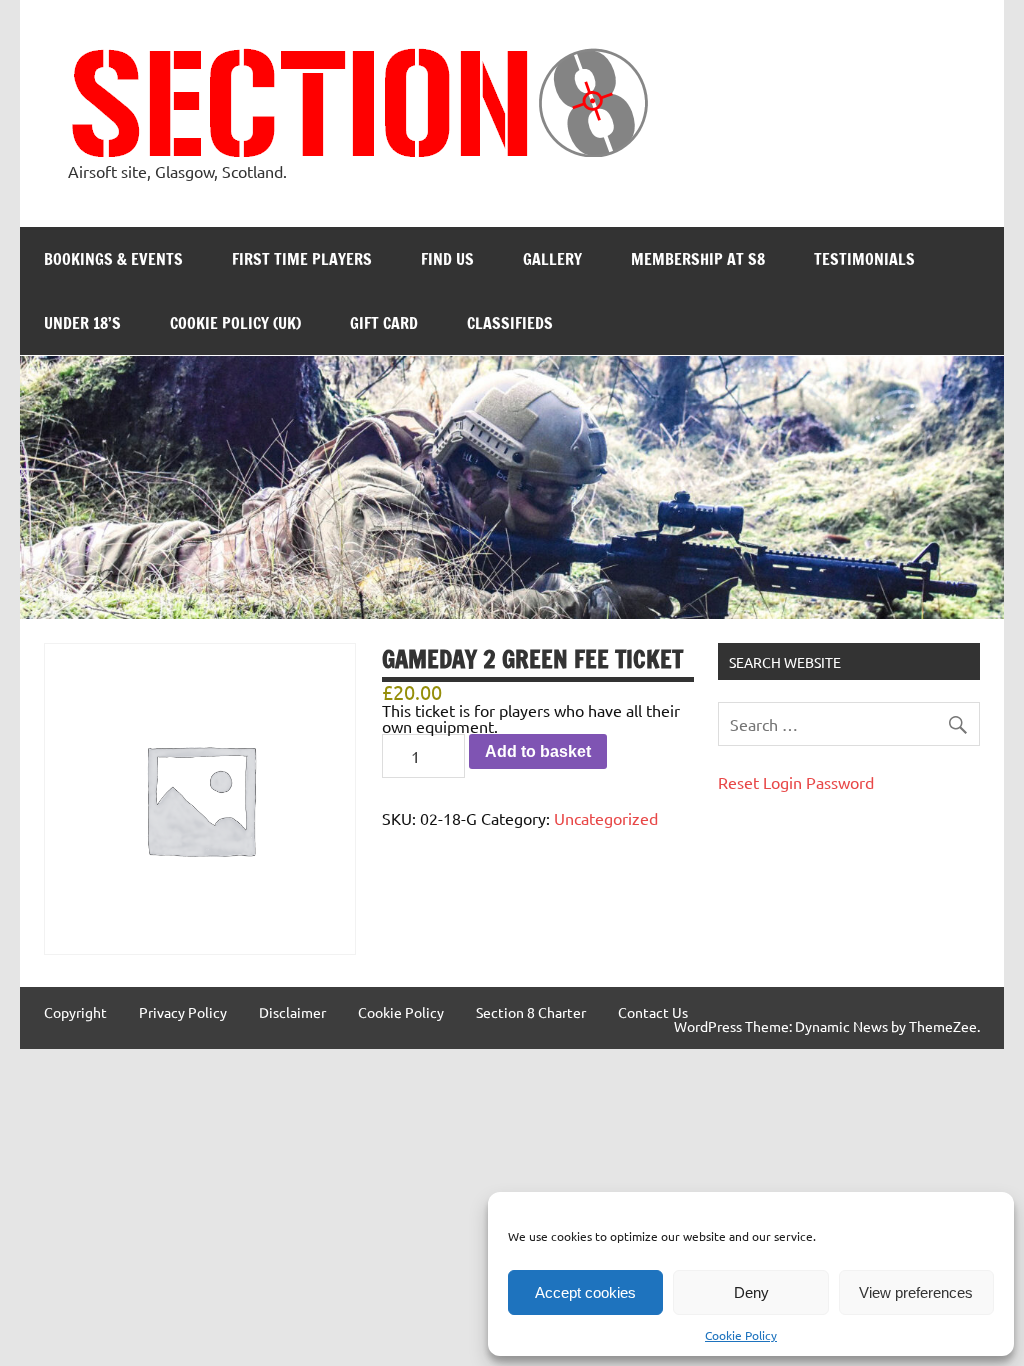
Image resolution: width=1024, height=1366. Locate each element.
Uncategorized (606, 818)
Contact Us (653, 1012)
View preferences (916, 1292)
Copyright (75, 1012)
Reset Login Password (796, 782)
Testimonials (864, 259)
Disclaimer (292, 1012)
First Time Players (302, 259)
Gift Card (384, 323)
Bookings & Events (113, 259)
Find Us (447, 259)
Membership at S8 (698, 259)
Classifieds (510, 323)
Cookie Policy (741, 1335)
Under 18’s (82, 323)
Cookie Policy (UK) (235, 323)
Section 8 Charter (531, 1012)
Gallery (552, 259)
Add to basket (538, 751)
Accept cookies (585, 1292)
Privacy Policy (183, 1012)
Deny (751, 1292)
